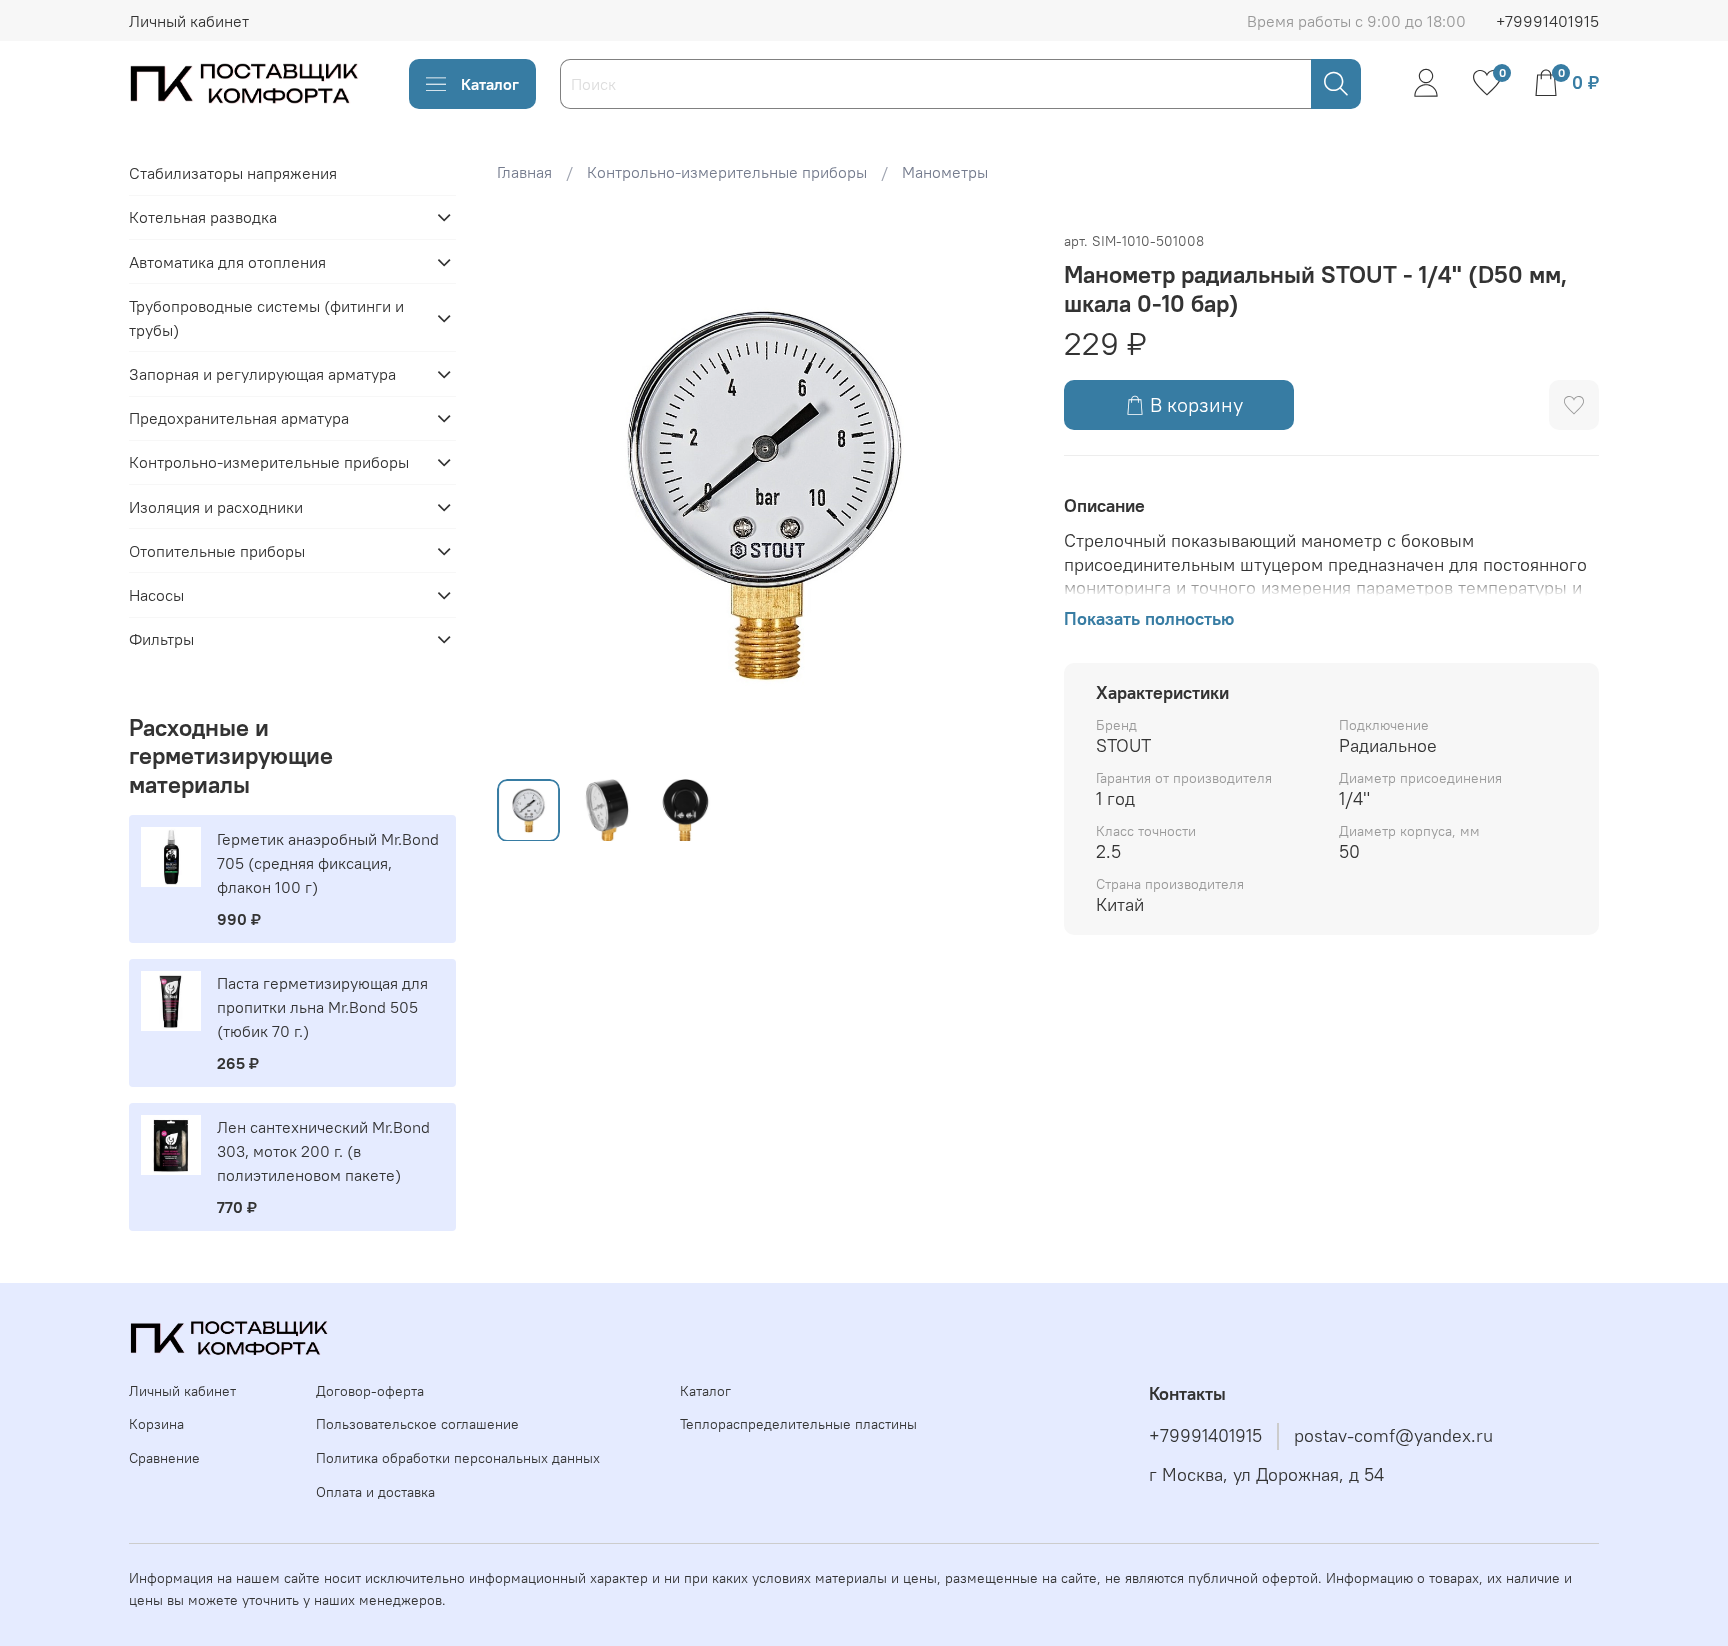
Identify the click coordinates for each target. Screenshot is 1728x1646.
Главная (524, 172)
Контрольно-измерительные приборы (727, 172)
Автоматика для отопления (227, 262)
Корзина (156, 1424)
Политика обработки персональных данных (458, 1458)
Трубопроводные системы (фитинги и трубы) (266, 318)
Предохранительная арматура (239, 418)
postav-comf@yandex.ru (1393, 1436)
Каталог (490, 84)
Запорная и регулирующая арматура (262, 374)
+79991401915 (1547, 21)
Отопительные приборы (217, 551)
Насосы (156, 595)
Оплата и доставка (375, 1492)
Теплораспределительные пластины (798, 1424)
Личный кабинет (189, 21)
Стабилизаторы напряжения (233, 173)
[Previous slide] (529, 495)
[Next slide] (1000, 495)
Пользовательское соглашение (417, 1424)
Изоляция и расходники (216, 507)
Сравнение (164, 1458)
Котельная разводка (203, 217)
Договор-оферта (370, 1391)
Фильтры (161, 639)
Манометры (945, 172)
